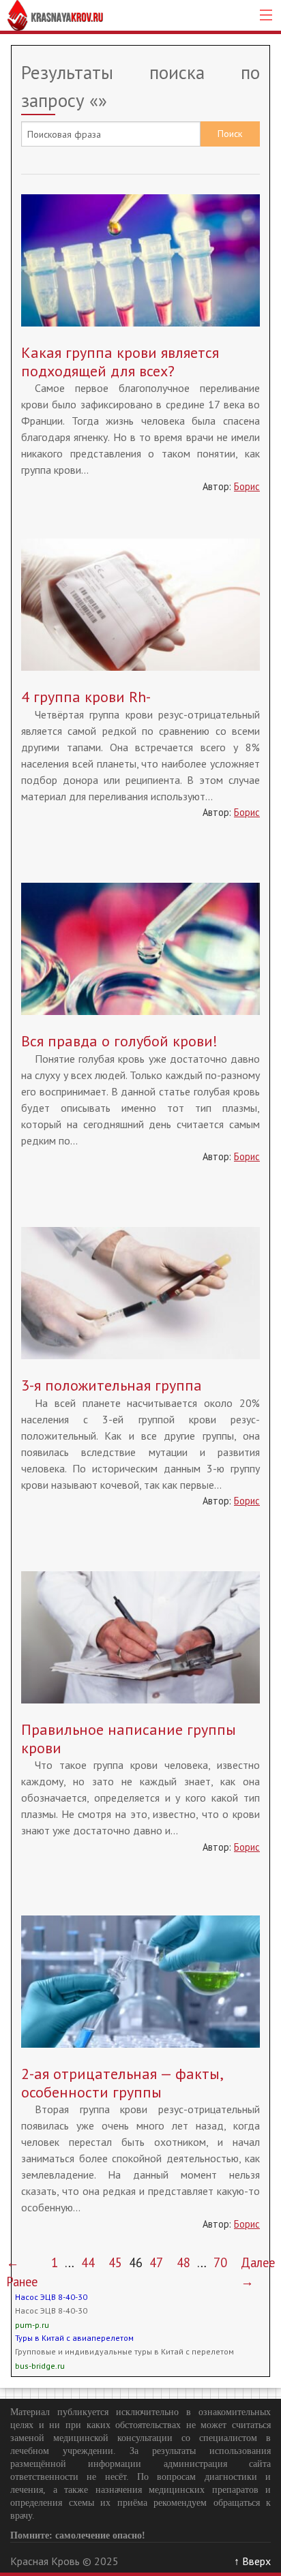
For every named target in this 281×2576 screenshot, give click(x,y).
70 (220, 2262)
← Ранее (22, 2272)
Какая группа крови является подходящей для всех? (120, 361)
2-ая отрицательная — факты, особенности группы (122, 2082)
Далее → (258, 2272)
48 (183, 2262)
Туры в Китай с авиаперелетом (74, 2338)
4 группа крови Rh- (86, 697)
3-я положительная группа (112, 1385)
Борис (247, 486)
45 (115, 2262)
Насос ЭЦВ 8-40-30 (51, 2297)
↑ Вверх (252, 2561)
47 (156, 2262)
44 (88, 2262)
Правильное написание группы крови (129, 1738)
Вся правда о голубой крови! (119, 1041)
